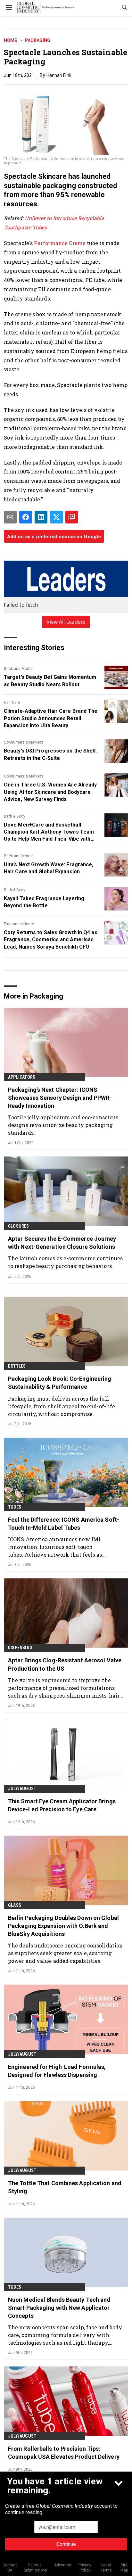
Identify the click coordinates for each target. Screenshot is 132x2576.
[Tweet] (56, 517)
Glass (15, 1905)
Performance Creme (60, 243)
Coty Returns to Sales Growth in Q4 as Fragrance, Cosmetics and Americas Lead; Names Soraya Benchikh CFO (51, 940)
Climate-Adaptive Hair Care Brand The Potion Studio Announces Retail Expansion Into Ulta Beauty (51, 718)
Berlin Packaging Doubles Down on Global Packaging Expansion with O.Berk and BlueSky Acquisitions (63, 1926)
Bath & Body (15, 816)
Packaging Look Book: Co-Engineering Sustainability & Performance (60, 1383)
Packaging (37, 40)
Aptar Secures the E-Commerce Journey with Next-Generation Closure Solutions (62, 1243)
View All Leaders (66, 622)
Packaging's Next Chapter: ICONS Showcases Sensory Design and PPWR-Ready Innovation (60, 1098)
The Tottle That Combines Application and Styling (65, 2187)
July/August (22, 1789)
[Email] (10, 517)
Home (10, 40)
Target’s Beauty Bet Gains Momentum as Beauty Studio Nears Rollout (50, 681)
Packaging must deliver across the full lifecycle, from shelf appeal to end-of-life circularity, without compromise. (62, 1406)
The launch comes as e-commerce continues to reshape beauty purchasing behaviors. (65, 1262)
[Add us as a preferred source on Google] (72, 517)
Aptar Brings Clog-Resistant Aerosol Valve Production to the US (65, 1664)
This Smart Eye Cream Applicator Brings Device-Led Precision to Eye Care (62, 1805)
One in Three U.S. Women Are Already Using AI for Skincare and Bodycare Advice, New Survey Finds (50, 792)
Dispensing (20, 1648)
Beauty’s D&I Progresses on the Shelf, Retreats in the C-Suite (51, 754)
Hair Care (12, 703)
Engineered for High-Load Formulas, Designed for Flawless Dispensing (57, 2071)
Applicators (22, 1077)
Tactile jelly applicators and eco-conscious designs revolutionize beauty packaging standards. (63, 1125)
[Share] (26, 517)
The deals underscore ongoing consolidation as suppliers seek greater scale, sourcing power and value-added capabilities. (65, 1953)
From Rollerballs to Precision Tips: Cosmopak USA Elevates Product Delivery (64, 2453)
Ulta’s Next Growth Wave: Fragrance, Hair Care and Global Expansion (49, 868)
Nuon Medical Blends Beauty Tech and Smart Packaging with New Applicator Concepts (59, 2308)
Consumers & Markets (24, 742)
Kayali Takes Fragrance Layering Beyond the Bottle (44, 902)
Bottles (17, 1366)
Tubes (15, 1507)
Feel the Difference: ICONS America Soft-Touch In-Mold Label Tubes (64, 1524)
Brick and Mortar (18, 669)
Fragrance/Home (19, 924)
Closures (19, 1226)
